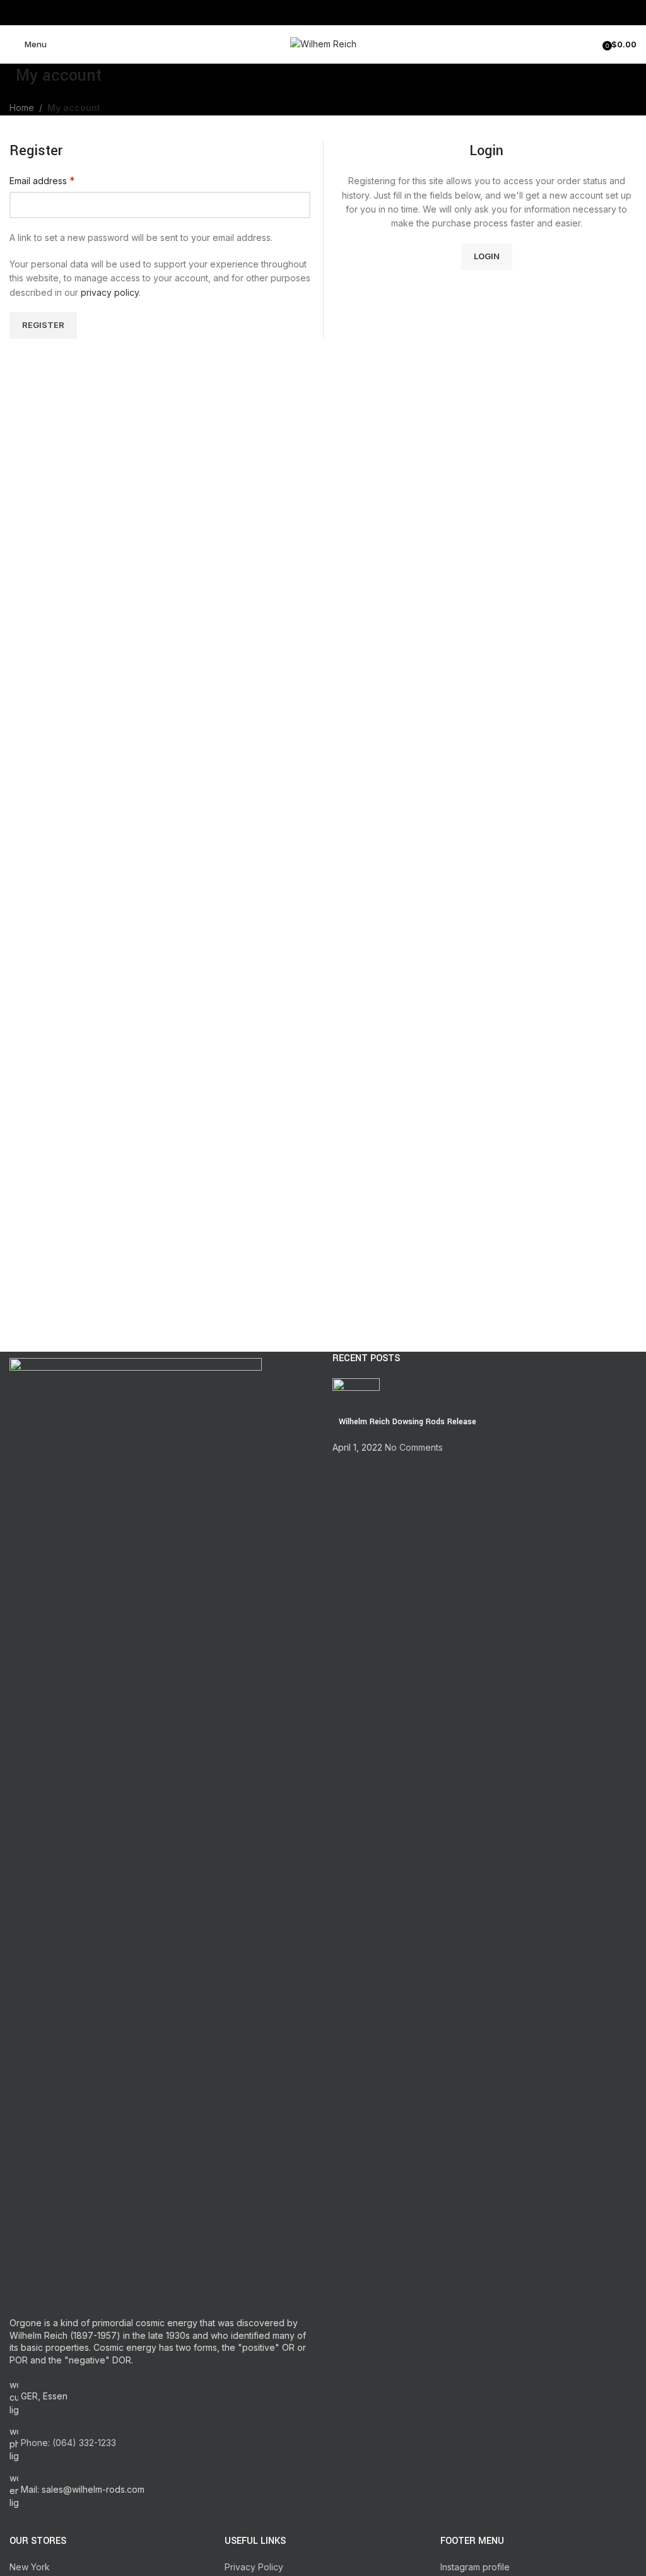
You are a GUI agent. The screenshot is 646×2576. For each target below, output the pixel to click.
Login (487, 256)
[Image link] (136, 1830)
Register (43, 325)
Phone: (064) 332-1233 (68, 2443)
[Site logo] (323, 43)
